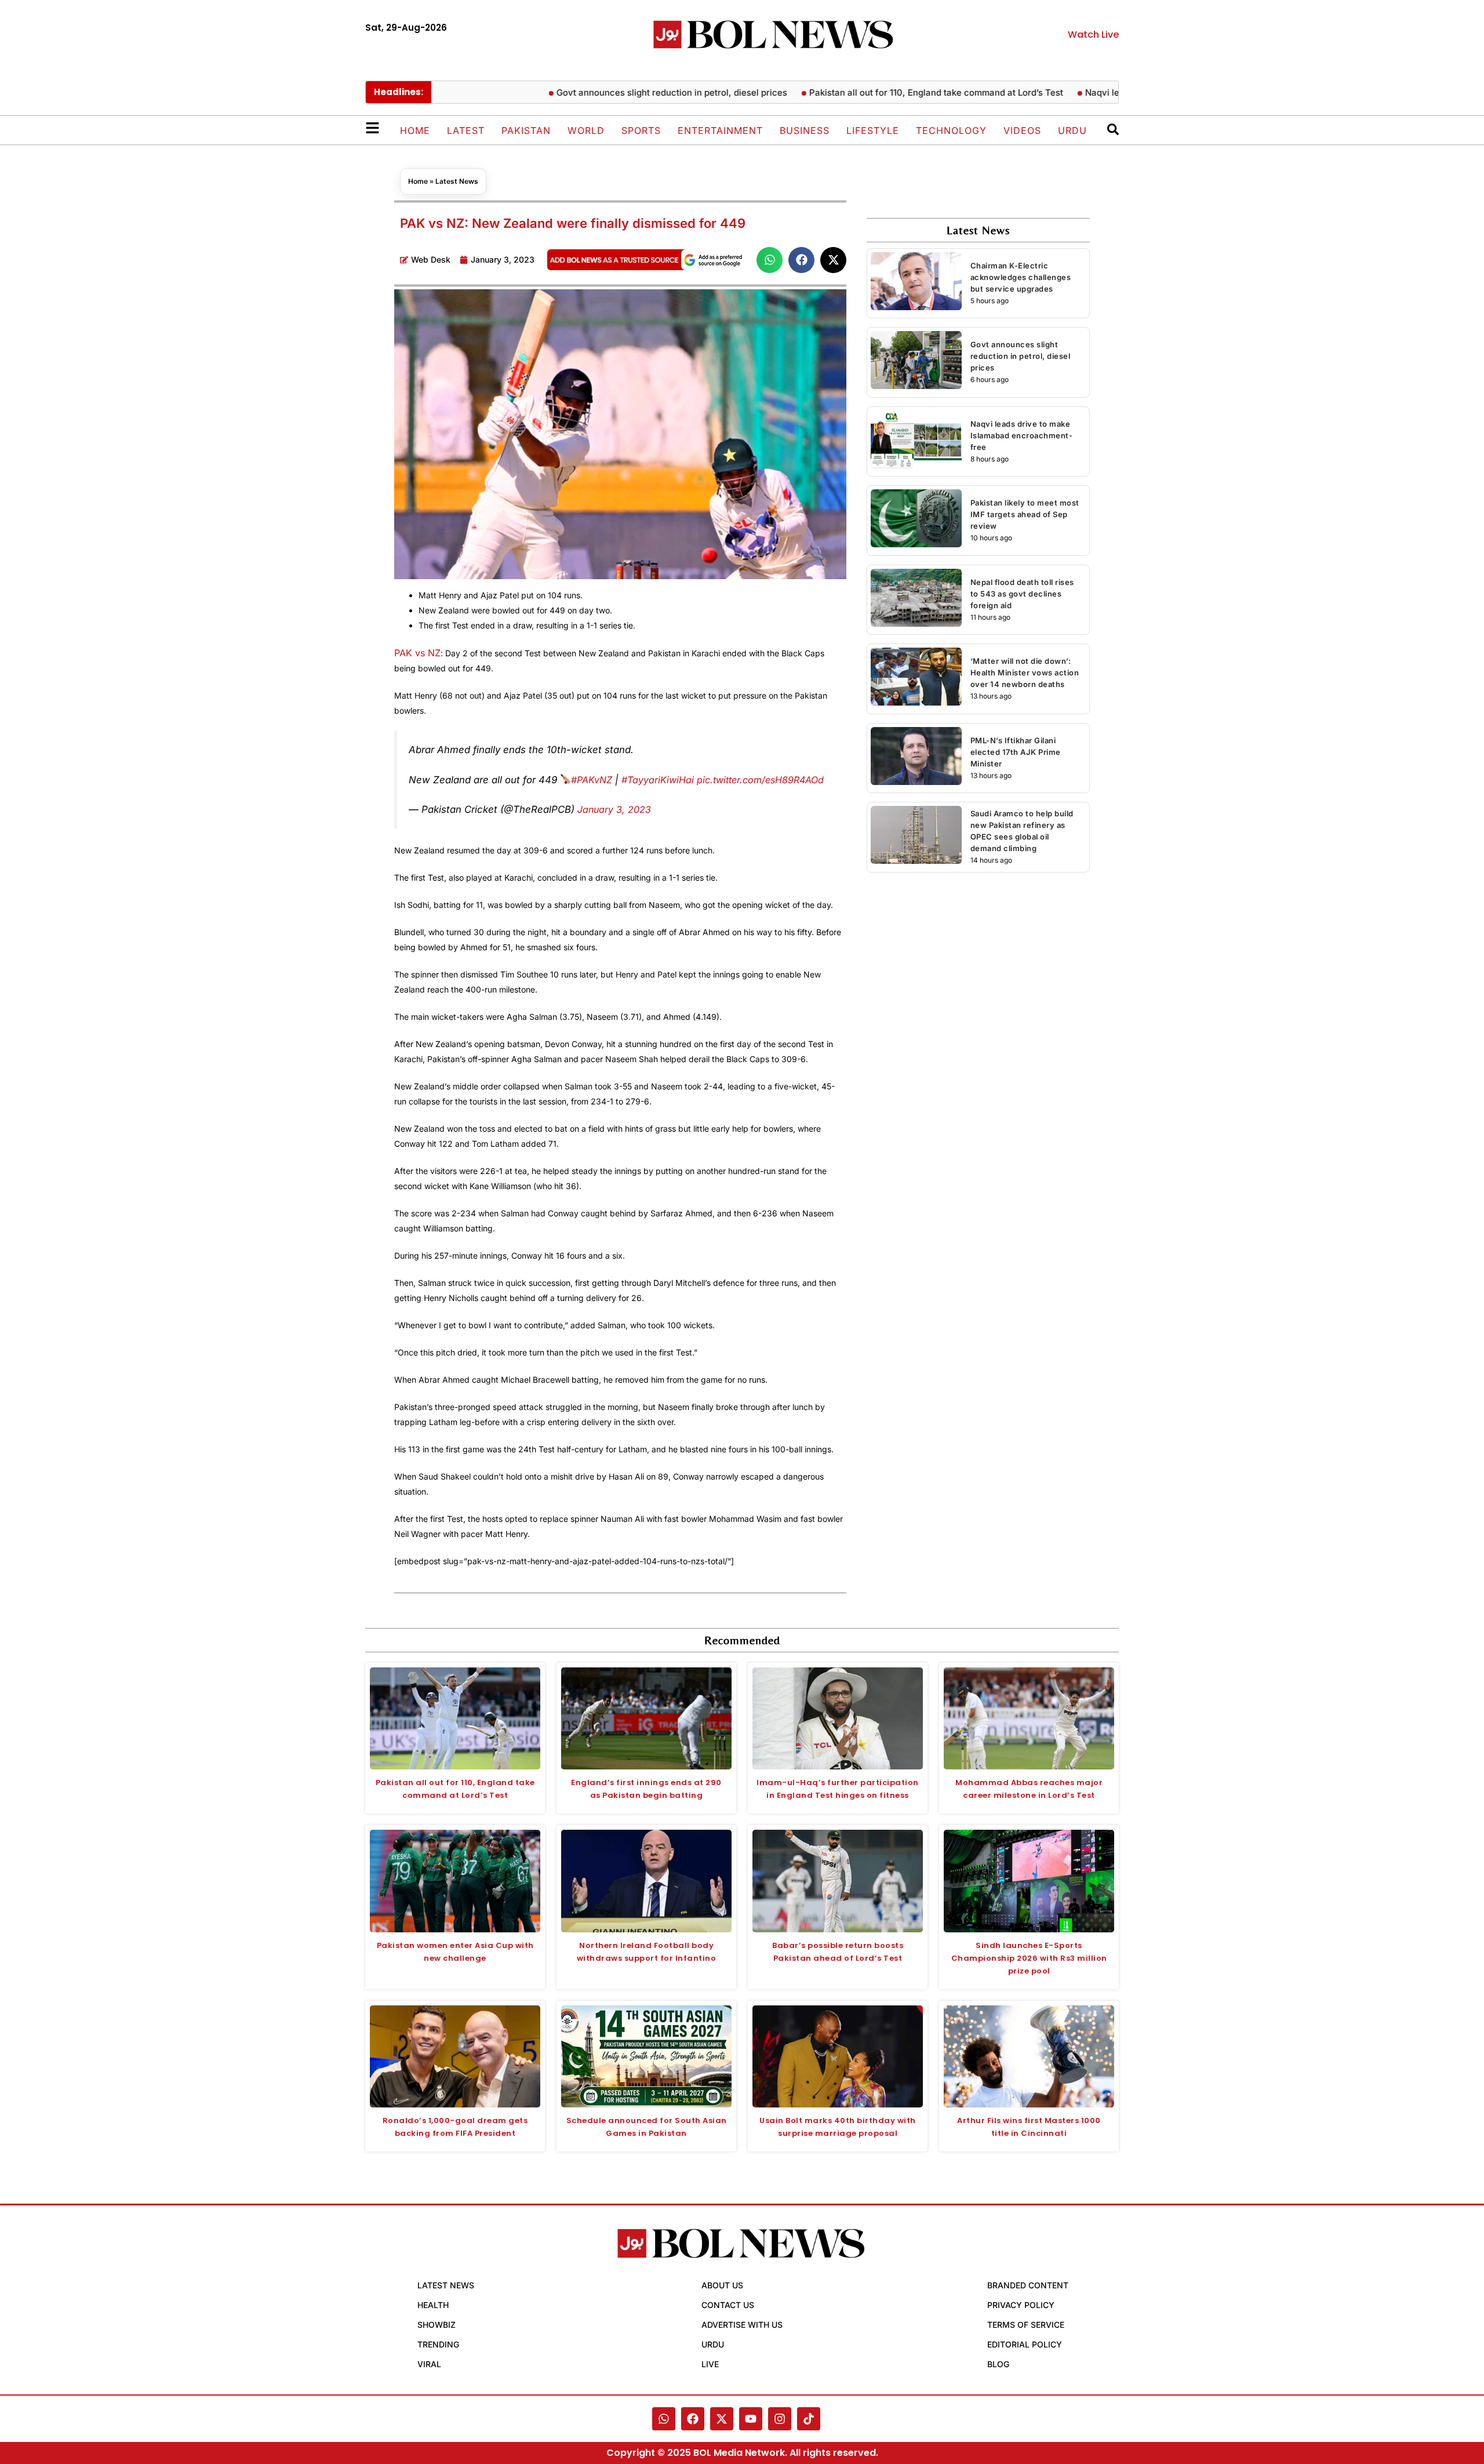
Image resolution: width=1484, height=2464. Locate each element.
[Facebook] (693, 2419)
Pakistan (526, 130)
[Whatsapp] (664, 2419)
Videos (1022, 130)
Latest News (457, 181)
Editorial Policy (1025, 2344)
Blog (998, 2364)
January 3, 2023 (614, 809)
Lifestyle (873, 130)
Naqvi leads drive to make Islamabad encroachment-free (1022, 435)
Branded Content (1028, 2285)
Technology (951, 130)
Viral (429, 2364)
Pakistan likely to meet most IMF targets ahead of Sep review (1025, 514)
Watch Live (1093, 34)
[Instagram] (780, 2419)
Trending (438, 2344)
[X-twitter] (722, 2419)
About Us (722, 2285)
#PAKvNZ (592, 780)
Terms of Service (1026, 2325)
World (586, 130)
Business (805, 130)
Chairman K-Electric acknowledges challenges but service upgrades (1021, 277)
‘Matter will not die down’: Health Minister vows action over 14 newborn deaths (1025, 673)
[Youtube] (751, 2419)
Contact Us (728, 2305)
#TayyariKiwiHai (658, 780)
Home (415, 130)
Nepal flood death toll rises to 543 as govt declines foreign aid (1022, 594)
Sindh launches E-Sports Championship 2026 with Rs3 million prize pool (1029, 1958)
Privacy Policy (1021, 2305)
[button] (770, 260)
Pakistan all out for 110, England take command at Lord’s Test (882, 92)
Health (433, 2305)
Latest (466, 130)
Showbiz (437, 2325)
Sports (641, 130)
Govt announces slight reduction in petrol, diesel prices (618, 92)
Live (710, 2364)
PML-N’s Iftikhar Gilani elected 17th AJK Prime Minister (1016, 752)
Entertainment (720, 130)
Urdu (1072, 130)
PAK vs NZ (417, 653)
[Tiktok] (809, 2419)
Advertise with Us (742, 2325)
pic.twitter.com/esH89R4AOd (760, 780)
